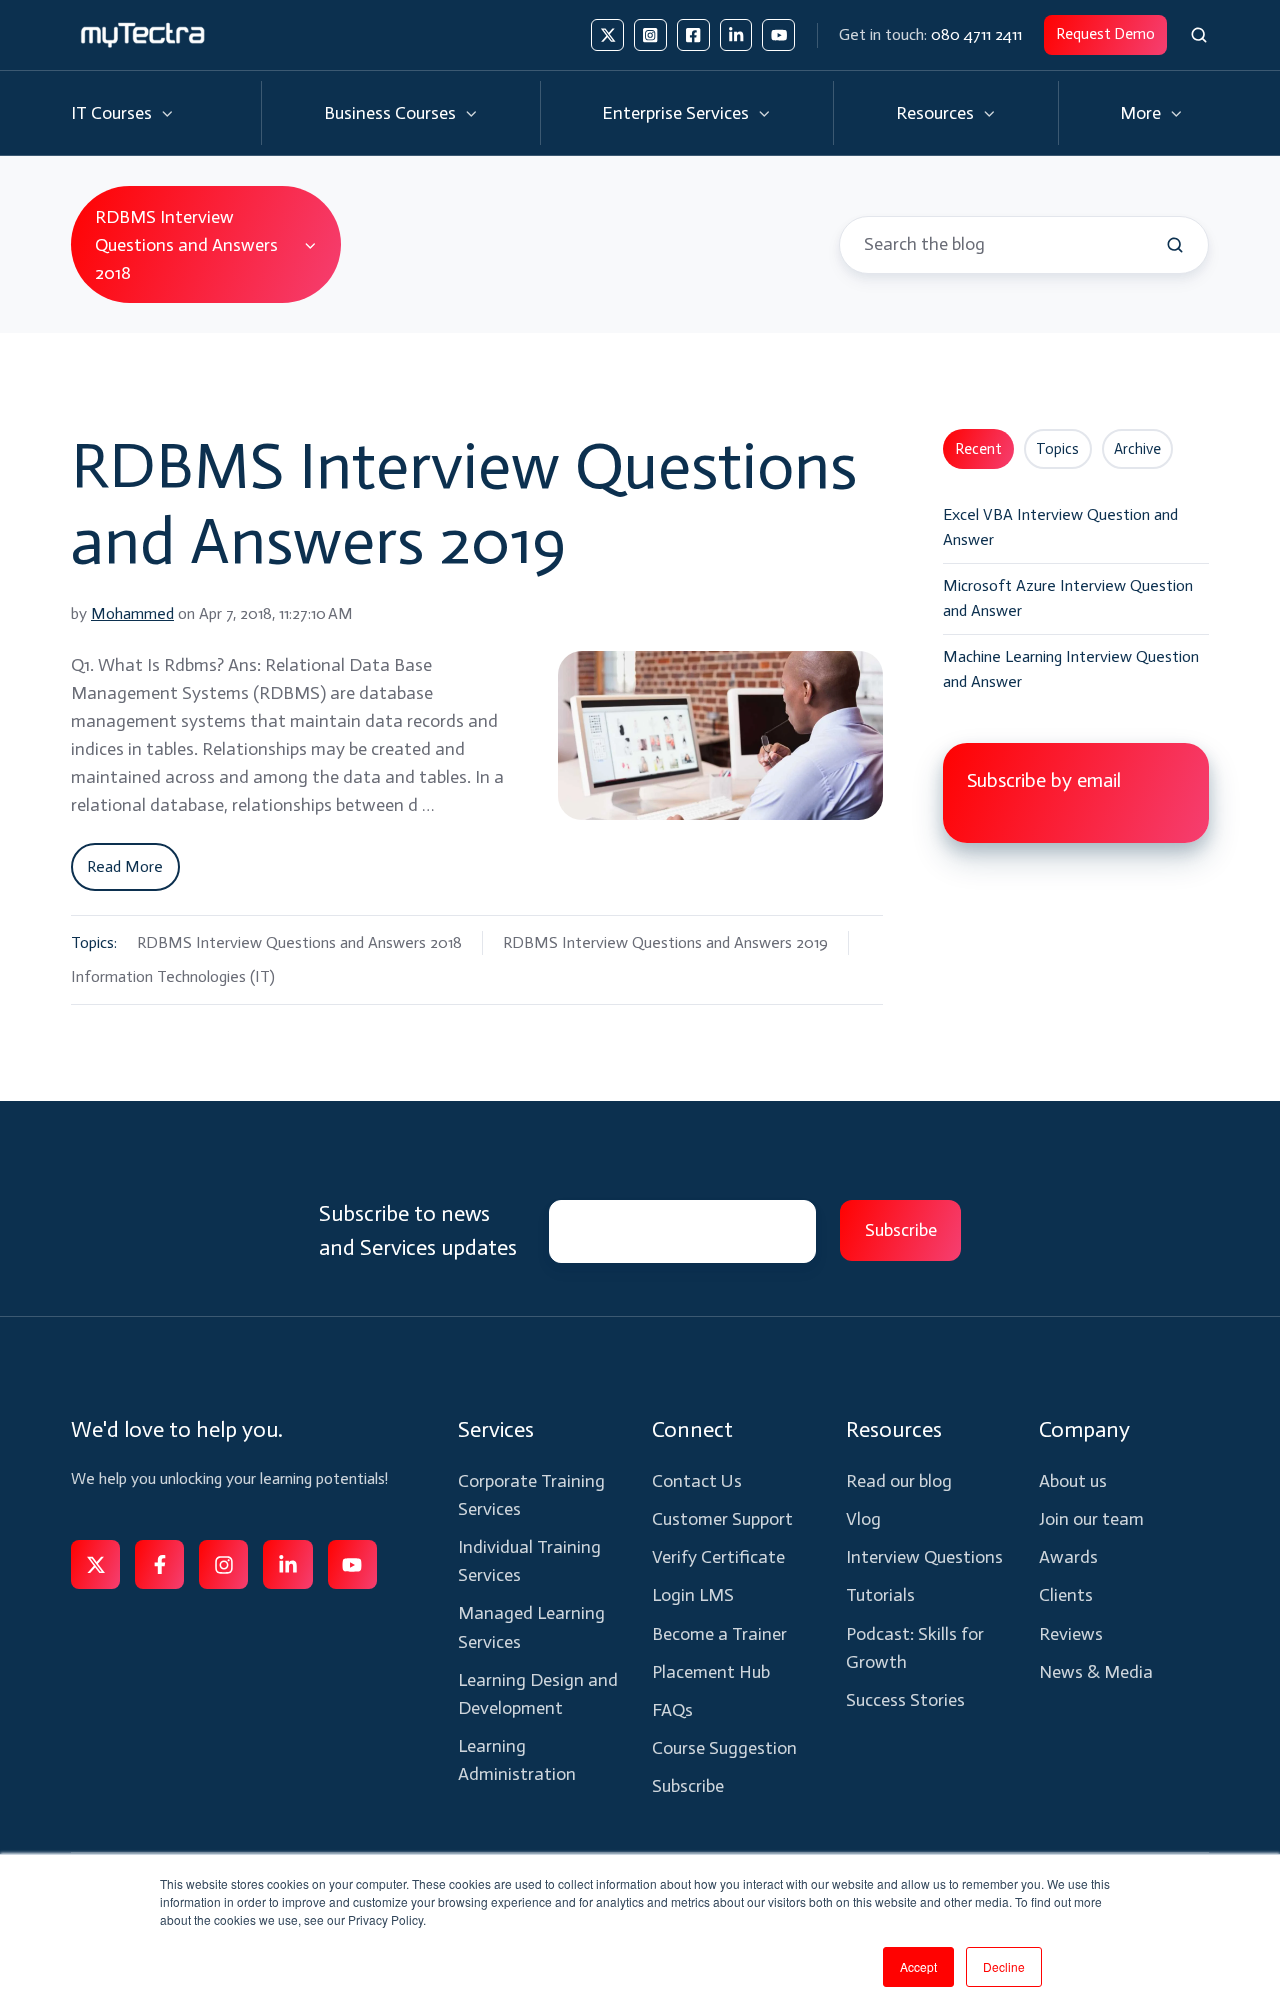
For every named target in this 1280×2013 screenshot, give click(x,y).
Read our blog (899, 1481)
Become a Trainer (719, 1634)
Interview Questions (924, 1557)
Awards (1068, 1557)
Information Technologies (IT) (173, 976)
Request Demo (1105, 34)
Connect (692, 1429)
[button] (1199, 35)
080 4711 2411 (976, 34)
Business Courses (390, 113)
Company (1084, 1429)
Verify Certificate (718, 1557)
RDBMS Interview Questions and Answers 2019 (464, 503)
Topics (1057, 449)
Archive (1137, 449)
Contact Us (697, 1481)
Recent (978, 449)
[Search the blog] (1175, 245)
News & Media (1096, 1672)
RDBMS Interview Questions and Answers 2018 (299, 942)
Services (496, 1429)
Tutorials (880, 1595)
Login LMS (693, 1595)
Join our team (1091, 1519)
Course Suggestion (724, 1748)
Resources (935, 113)
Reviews (1071, 1634)
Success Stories (905, 1700)
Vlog (863, 1519)
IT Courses (111, 113)
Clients (1066, 1595)
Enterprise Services (675, 113)
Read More (125, 866)
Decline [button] (1004, 1966)
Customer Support (722, 1519)
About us (1073, 1481)
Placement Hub (711, 1672)
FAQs (672, 1710)
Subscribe (688, 1786)
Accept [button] (918, 1966)
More (1140, 113)
